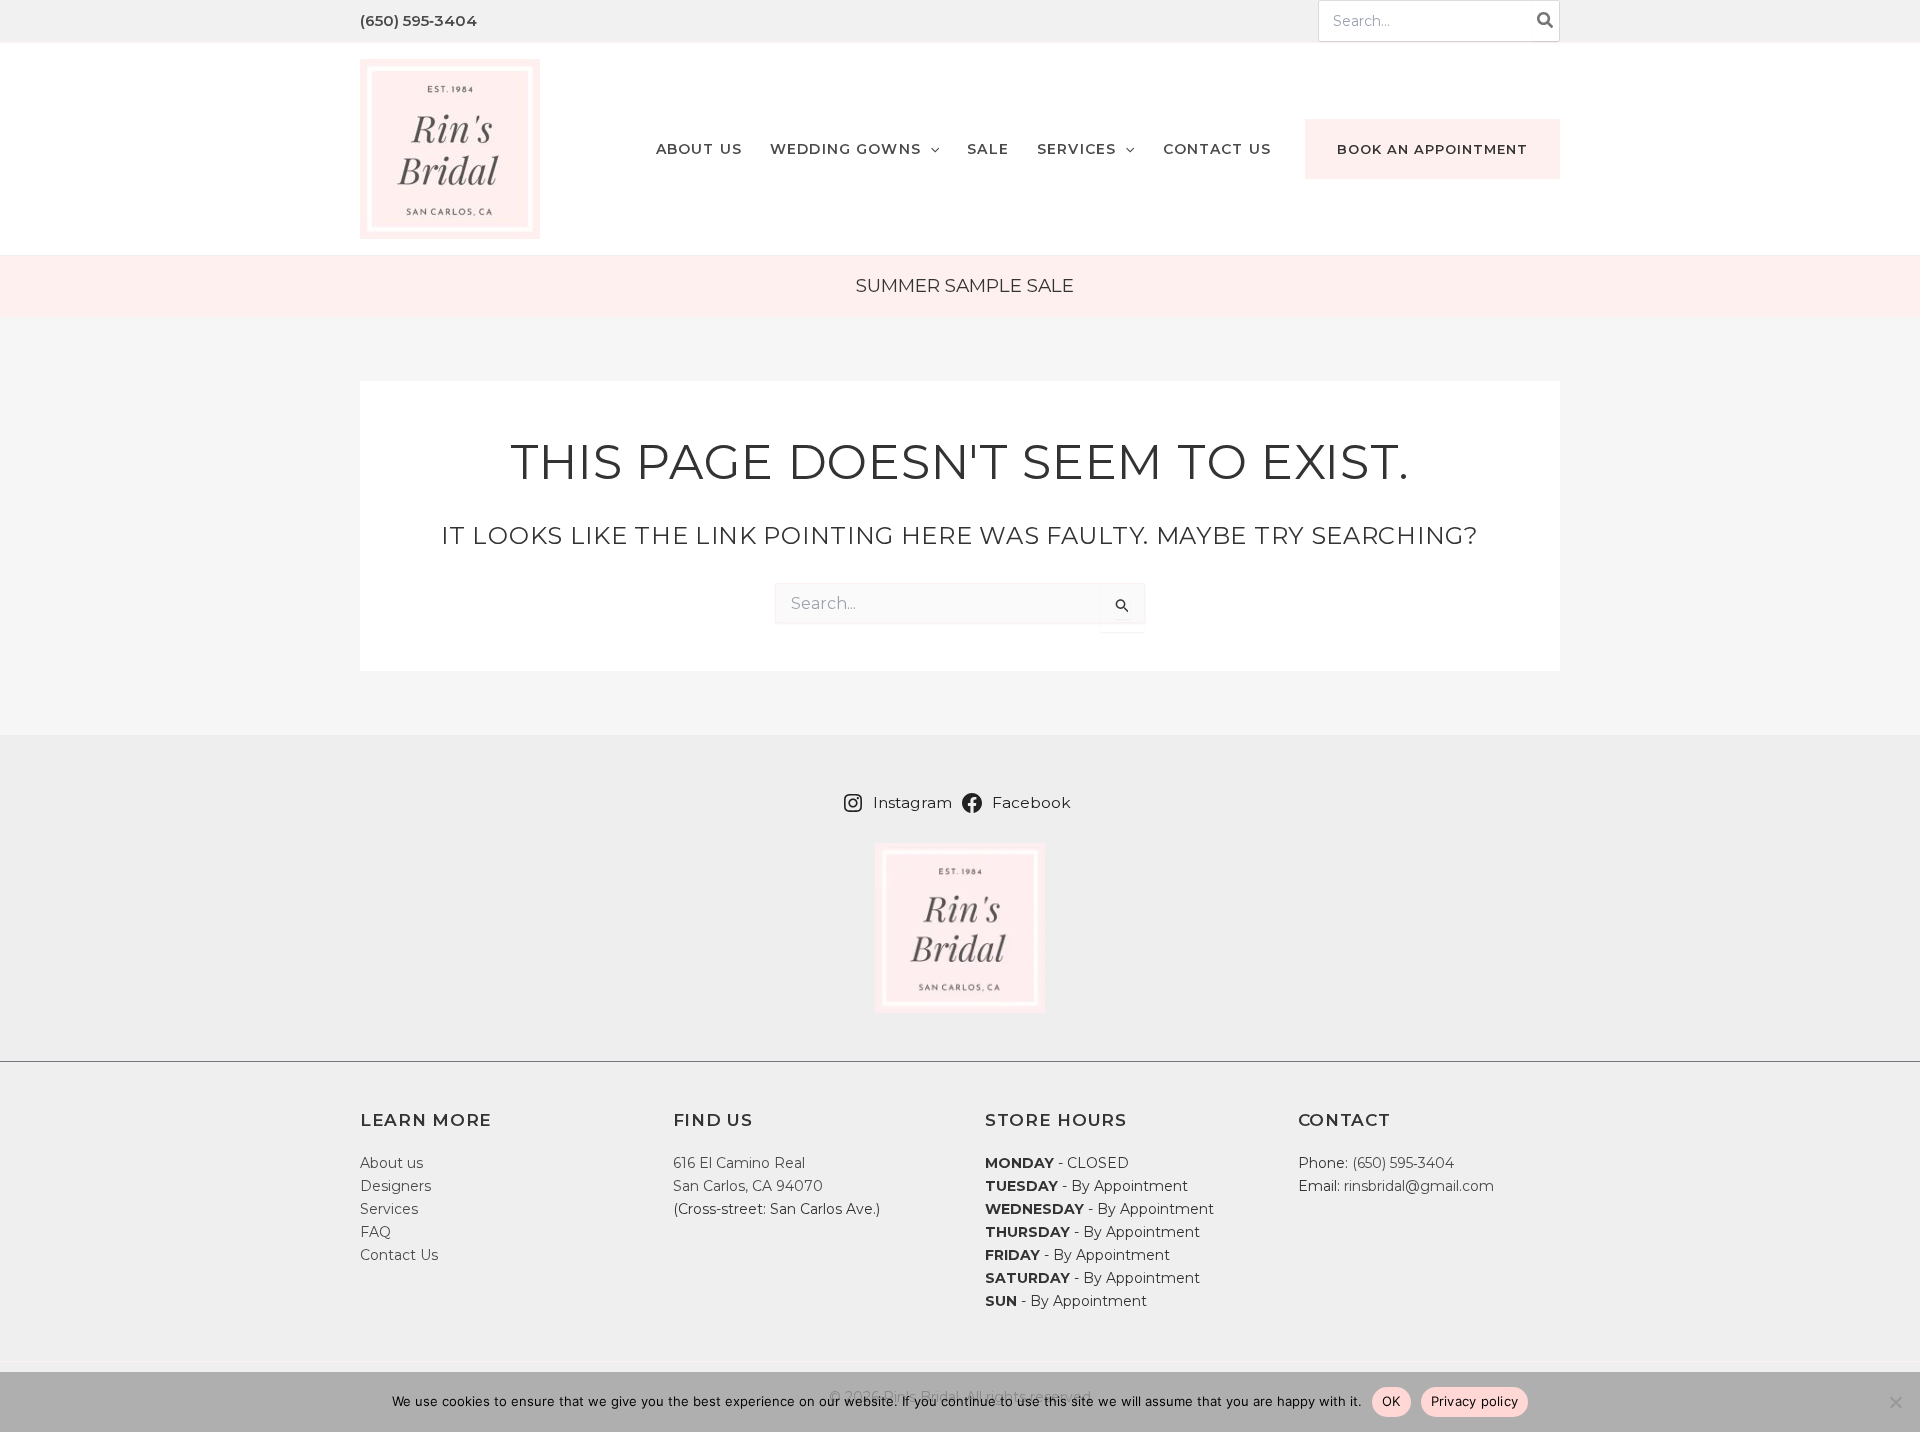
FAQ (375, 1232)
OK (1391, 1401)
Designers (395, 1186)
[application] (930, 149)
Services (389, 1209)
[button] (854, 149)
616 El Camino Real (739, 1163)
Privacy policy (1475, 1401)
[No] (1895, 1402)
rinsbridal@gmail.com (1419, 1186)
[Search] (1546, 21)
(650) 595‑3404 (418, 20)
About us (391, 1163)
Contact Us (399, 1255)
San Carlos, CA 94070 (748, 1186)
